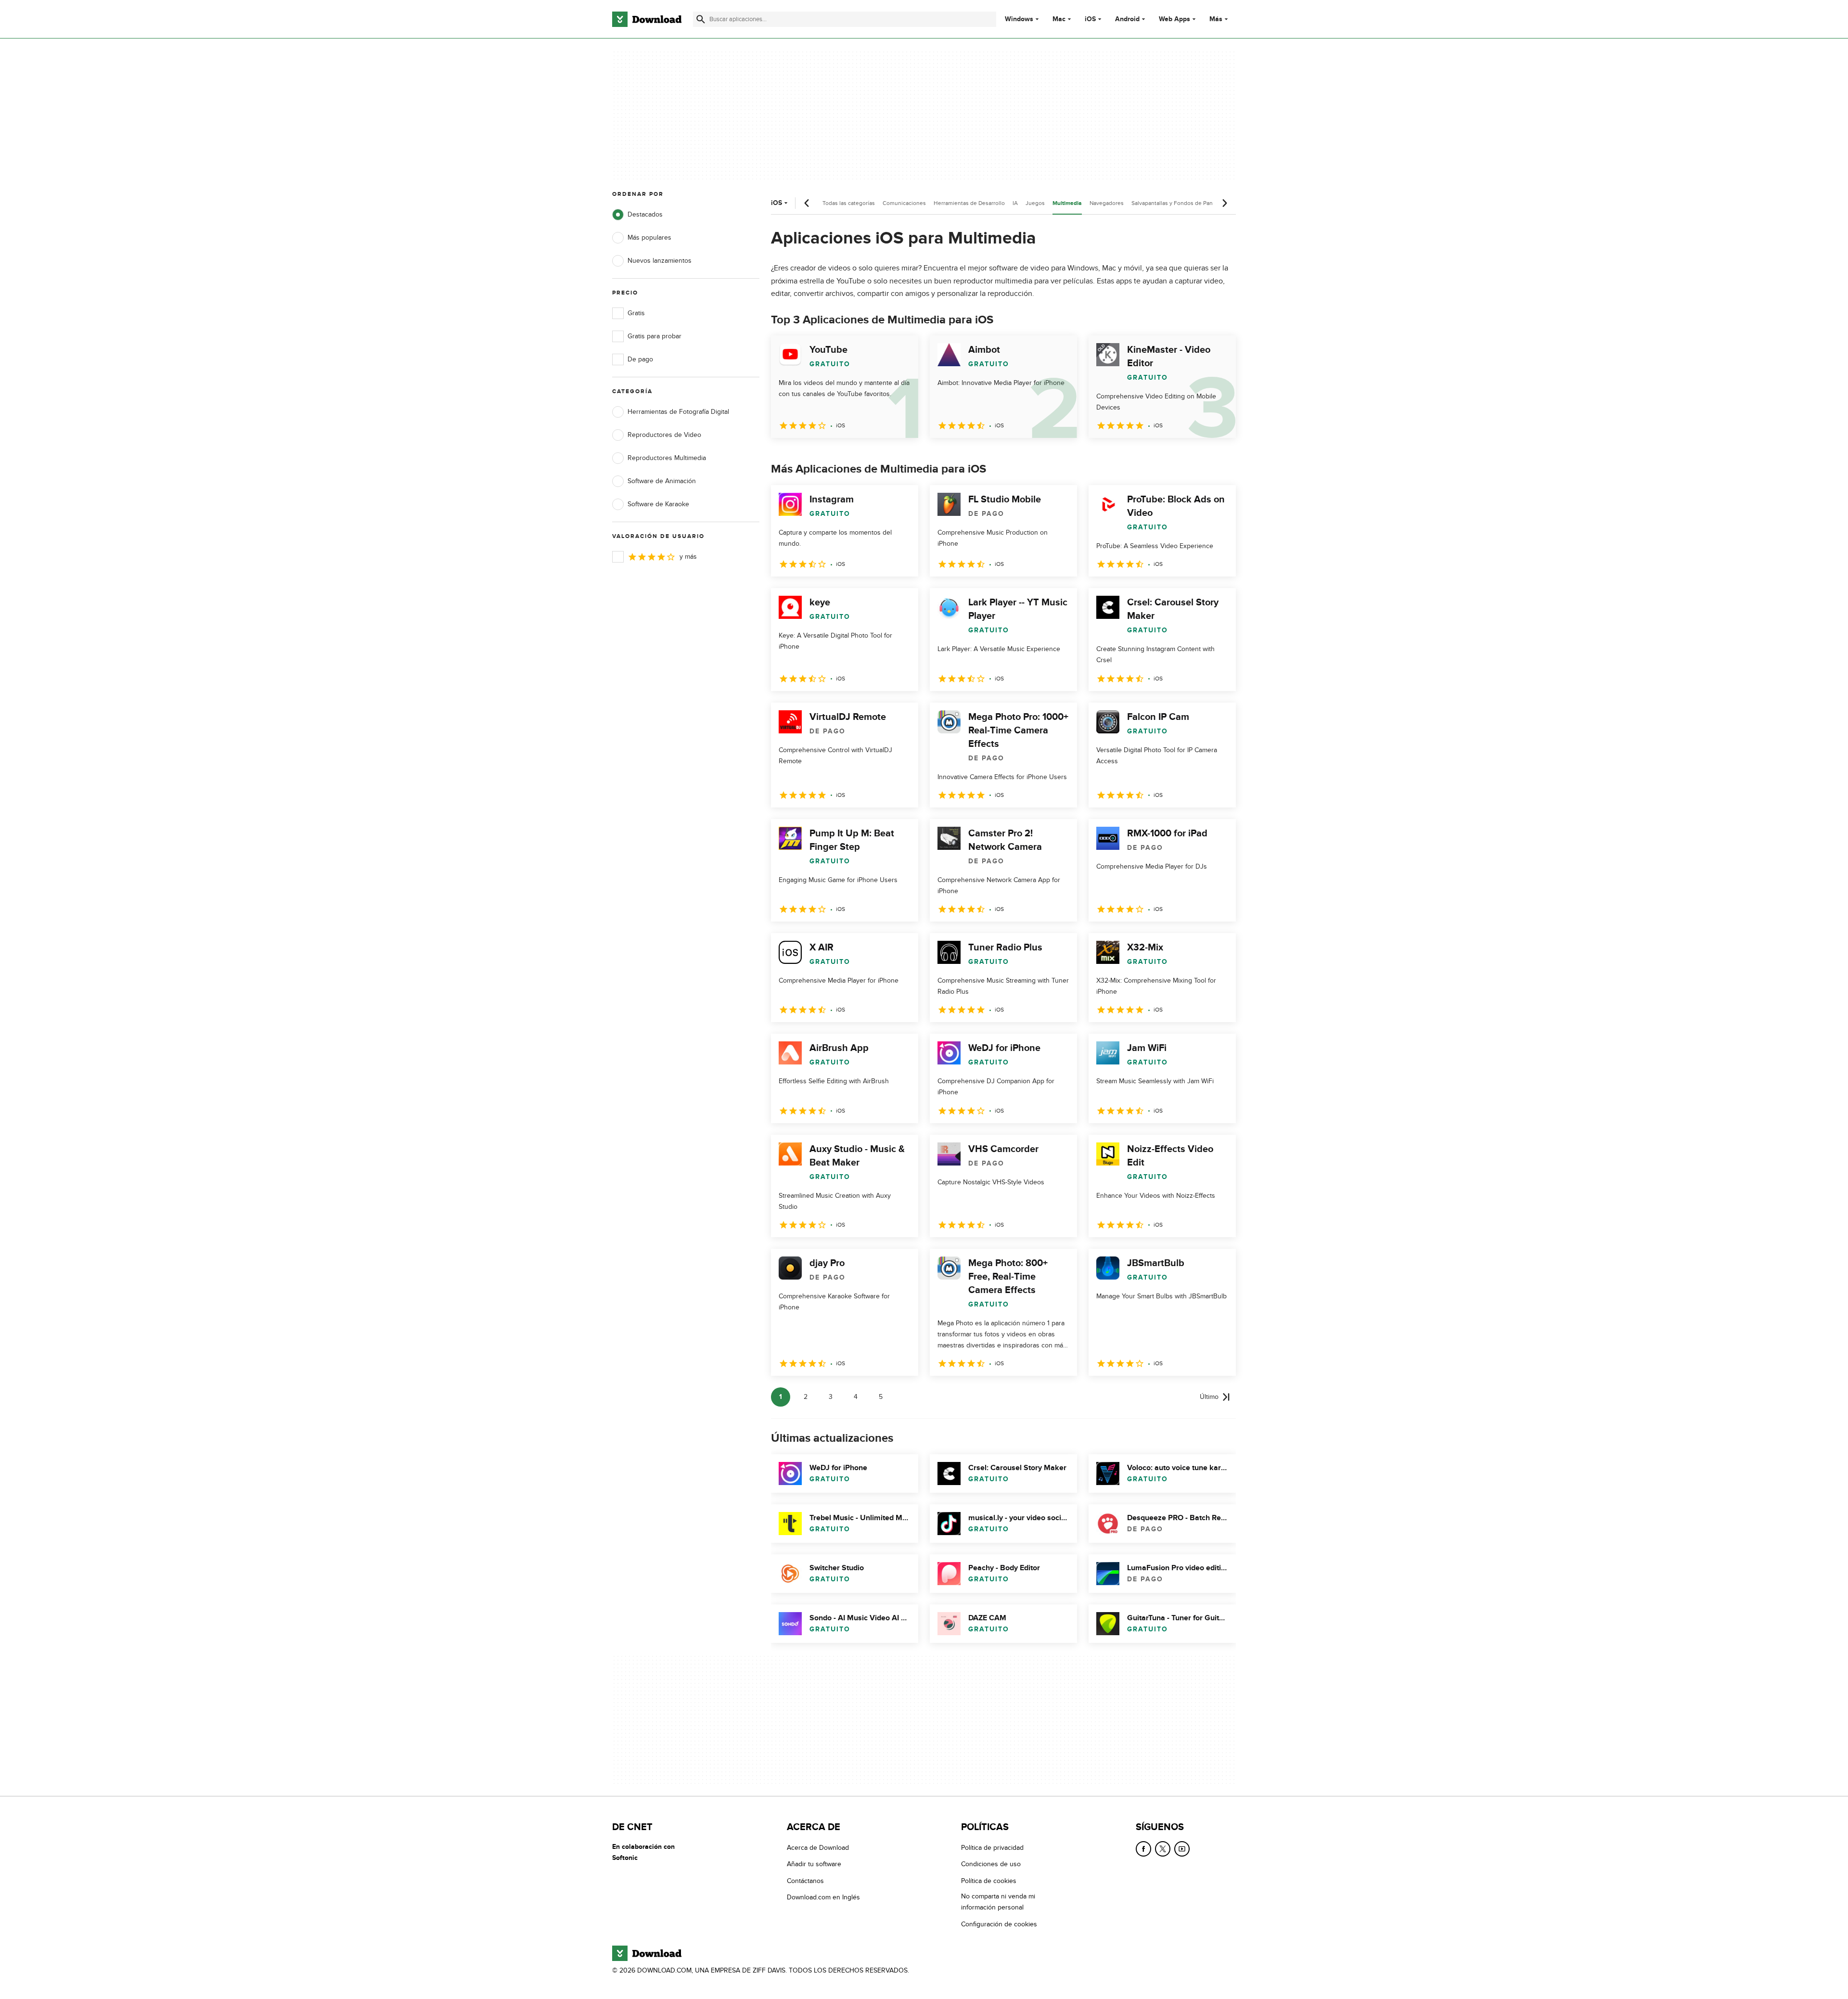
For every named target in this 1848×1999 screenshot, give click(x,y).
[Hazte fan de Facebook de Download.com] (1143, 1849)
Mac (1059, 19)
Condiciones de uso (991, 1864)
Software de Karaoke (658, 504)
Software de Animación (662, 481)
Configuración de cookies (999, 1924)
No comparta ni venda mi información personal (998, 1902)
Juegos (1035, 203)
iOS (1090, 19)
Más (1216, 19)
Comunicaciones (904, 203)
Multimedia (1067, 203)
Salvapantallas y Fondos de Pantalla (1177, 203)
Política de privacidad (992, 1848)
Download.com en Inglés (823, 1897)
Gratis (636, 313)
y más (688, 557)
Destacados (645, 214)
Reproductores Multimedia (667, 458)
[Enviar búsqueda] (701, 19)
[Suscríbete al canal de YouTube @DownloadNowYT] (1182, 1849)
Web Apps (1174, 19)
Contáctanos (805, 1881)
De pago (640, 359)
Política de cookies (989, 1881)
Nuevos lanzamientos (660, 261)
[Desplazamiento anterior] (807, 203)
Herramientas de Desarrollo (969, 203)
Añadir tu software (814, 1864)
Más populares (649, 237)
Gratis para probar (654, 336)
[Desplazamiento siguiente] (1224, 203)
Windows (1019, 19)
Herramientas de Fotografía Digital (678, 412)
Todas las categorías (849, 203)
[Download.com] (647, 19)
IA (1015, 203)
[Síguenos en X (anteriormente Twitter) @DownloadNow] (1163, 1849)
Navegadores (1107, 203)
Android (1127, 19)
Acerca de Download (818, 1848)
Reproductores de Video (664, 435)
